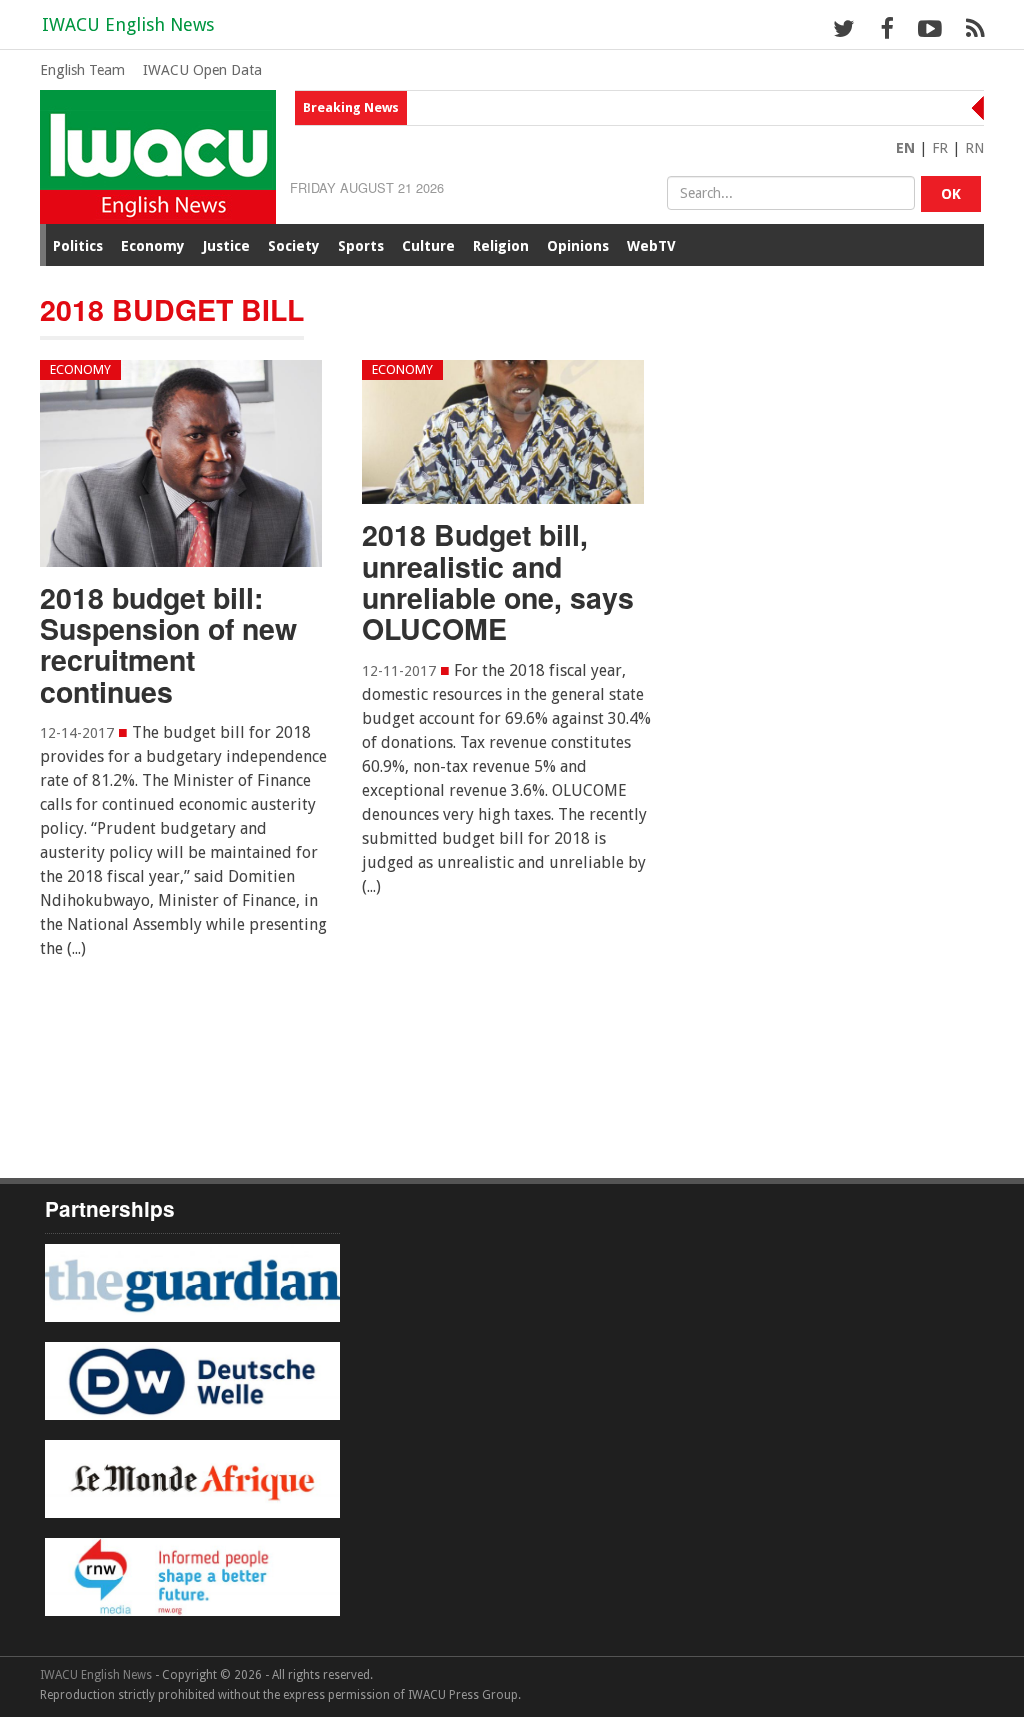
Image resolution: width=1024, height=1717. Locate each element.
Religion (501, 246)
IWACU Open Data (202, 70)
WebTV (651, 246)
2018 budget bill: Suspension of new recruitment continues (168, 644)
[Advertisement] (404, 1076)
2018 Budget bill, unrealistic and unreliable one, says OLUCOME (498, 581)
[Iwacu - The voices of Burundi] (158, 155)
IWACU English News (128, 24)
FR (940, 148)
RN (974, 148)
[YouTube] (929, 28)
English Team (82, 70)
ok (951, 194)
